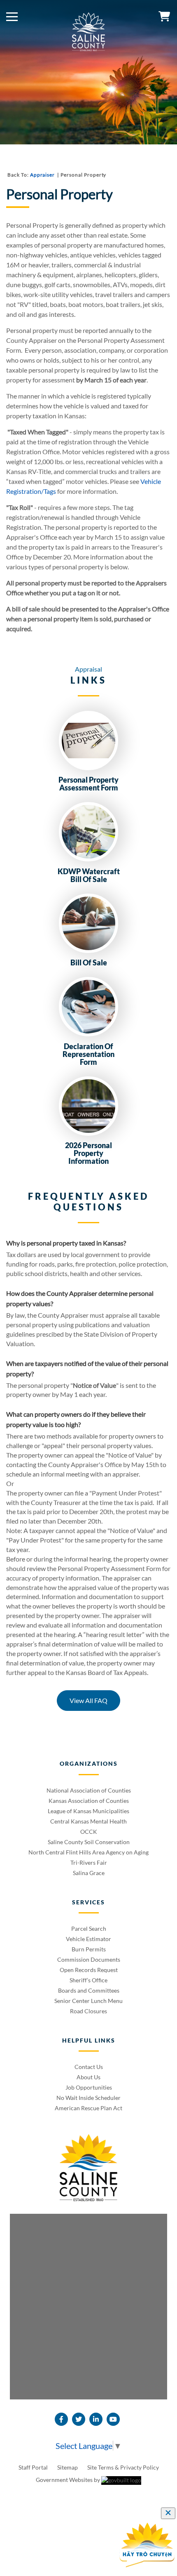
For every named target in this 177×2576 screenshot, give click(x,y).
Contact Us (89, 2067)
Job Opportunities (89, 2087)
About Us (88, 2077)
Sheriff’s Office (88, 1980)
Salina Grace (89, 1873)
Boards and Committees (89, 1990)
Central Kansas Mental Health (88, 1821)
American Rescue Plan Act (88, 2108)
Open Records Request (89, 1970)
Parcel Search (89, 1928)
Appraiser (43, 175)
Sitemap (68, 2467)
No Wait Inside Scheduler (88, 2098)
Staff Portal (34, 2467)
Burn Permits (89, 1949)
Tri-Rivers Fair (89, 1862)
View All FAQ (88, 1700)
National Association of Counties (89, 1790)
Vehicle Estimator (88, 1939)
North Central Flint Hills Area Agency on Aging (88, 1852)
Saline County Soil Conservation (89, 1842)
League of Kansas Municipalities (88, 1811)
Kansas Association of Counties (89, 1801)
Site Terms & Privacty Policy (123, 2467)
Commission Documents (89, 1959)
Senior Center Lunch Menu (88, 2001)
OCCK (89, 1832)
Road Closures (88, 2011)
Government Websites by (69, 2480)
